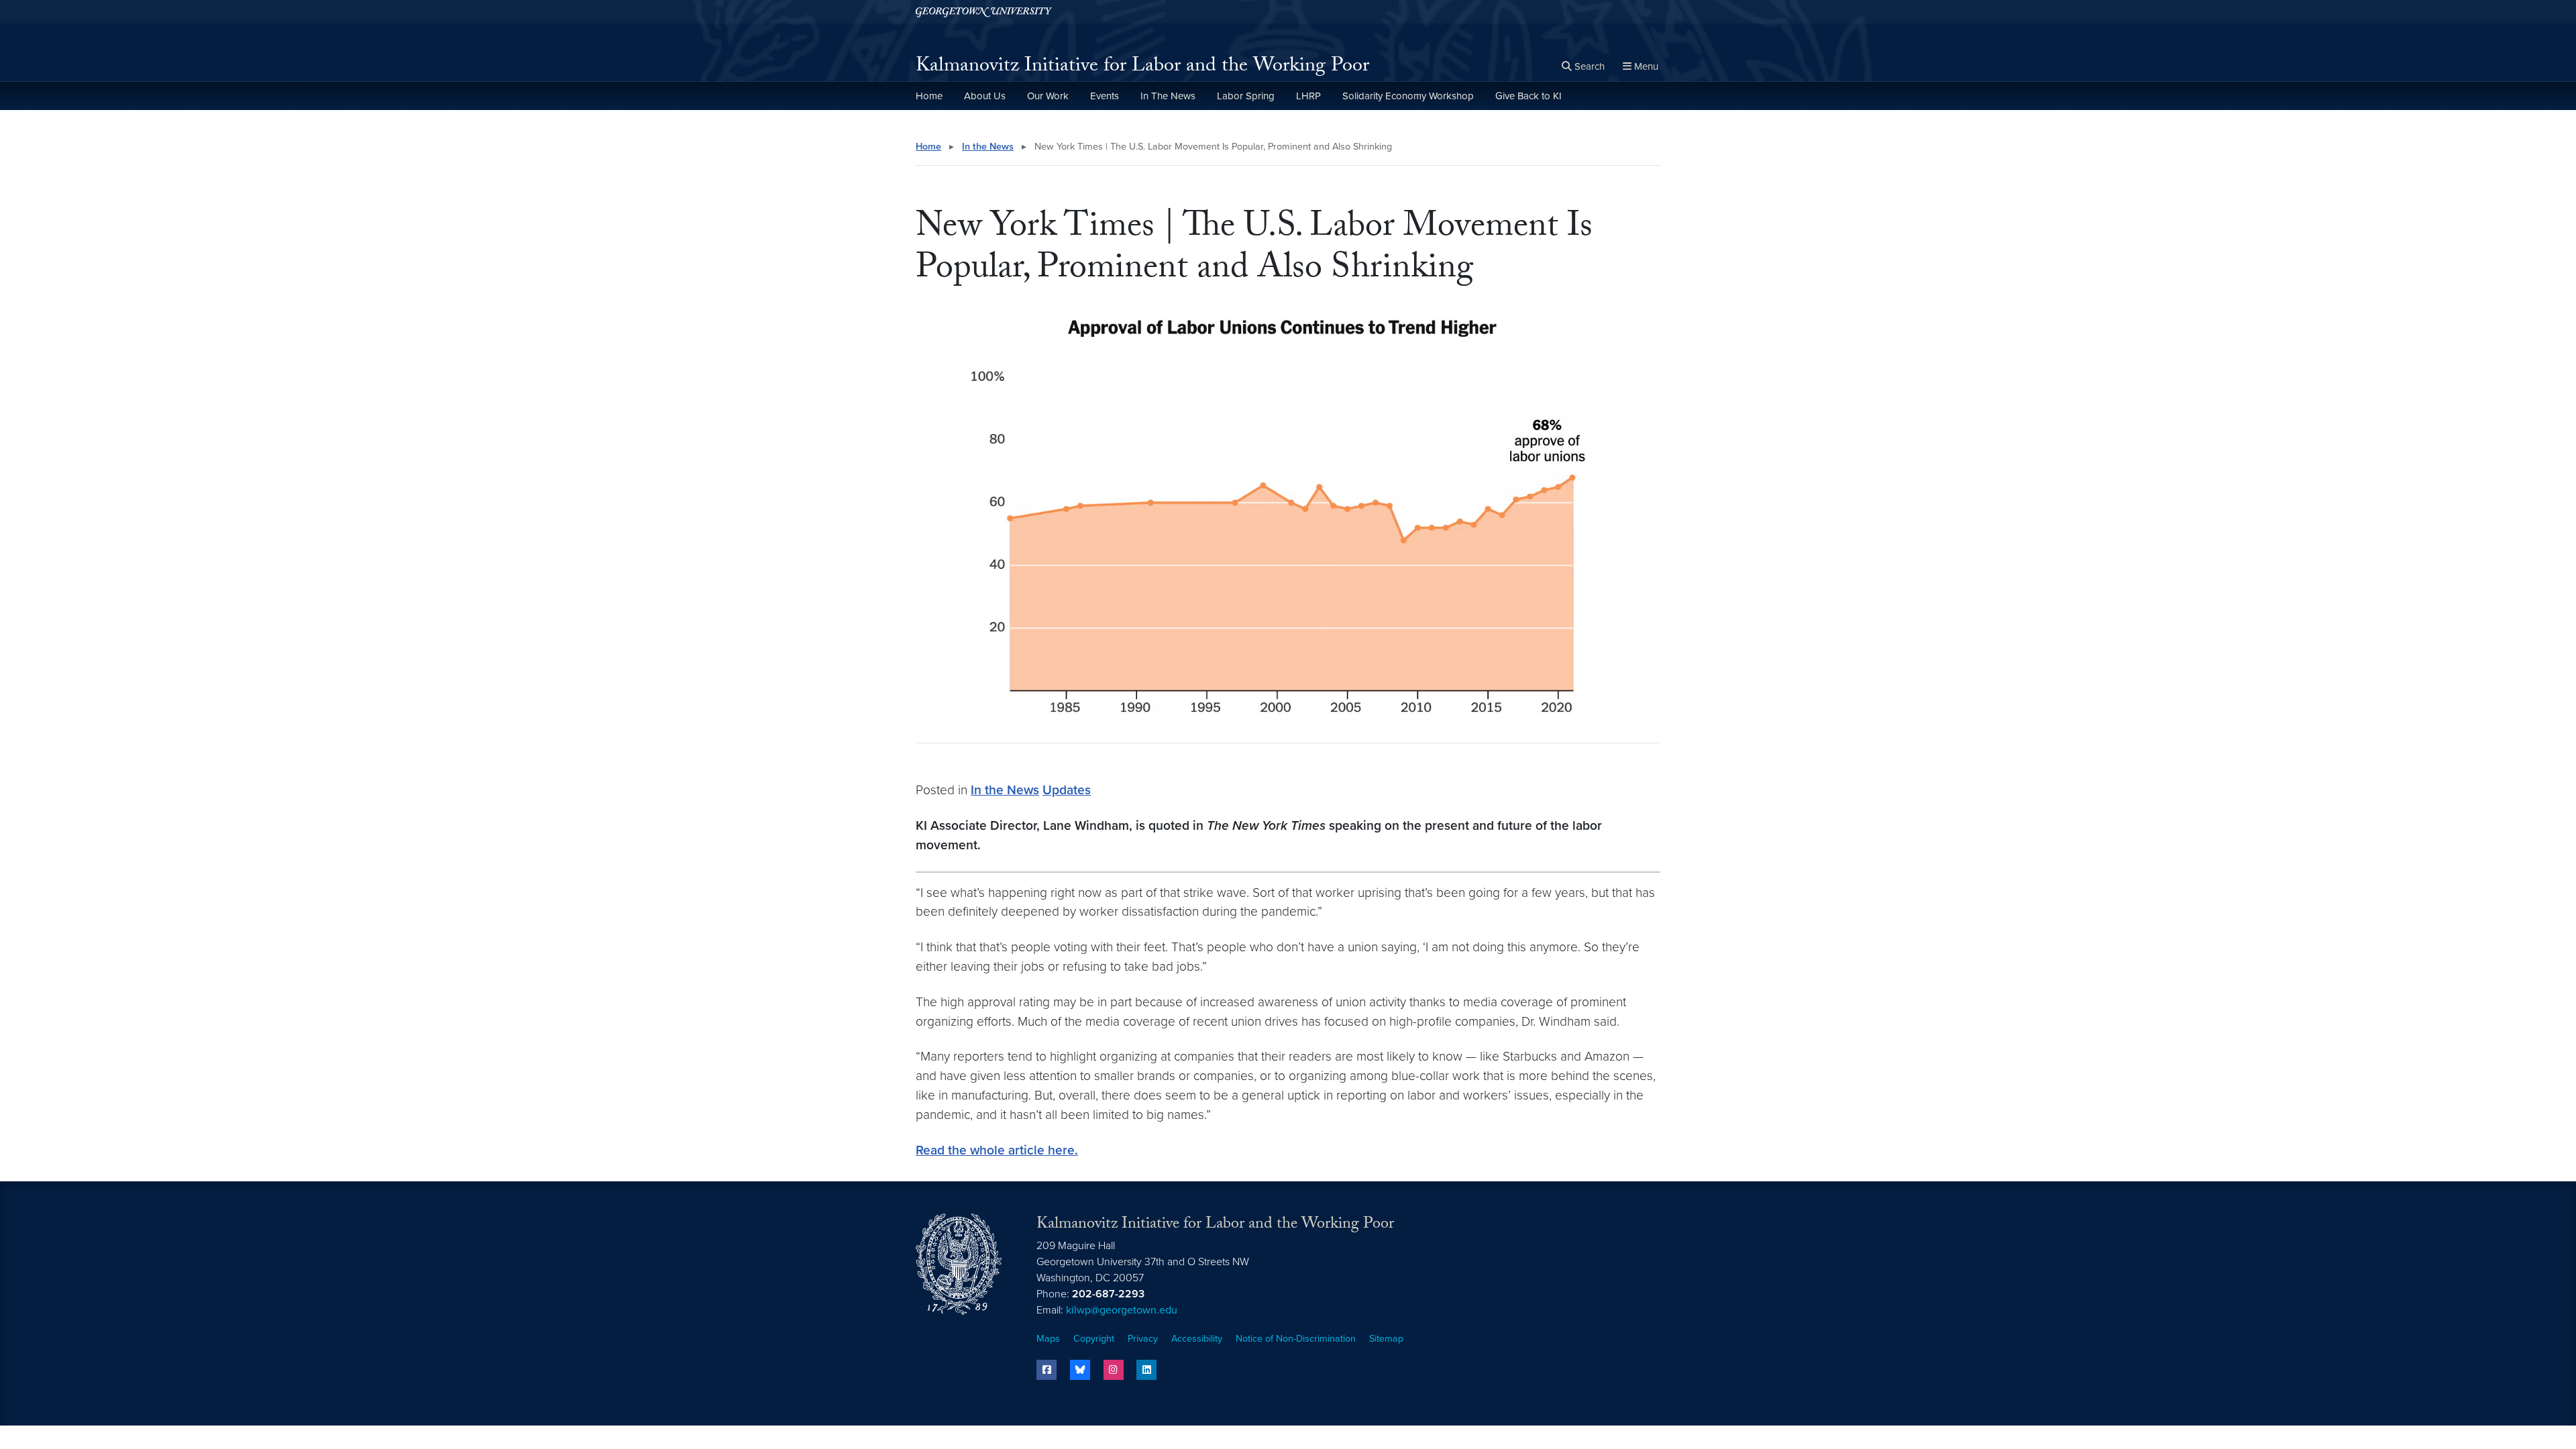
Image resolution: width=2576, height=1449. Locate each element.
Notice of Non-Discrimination (1296, 1339)
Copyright (1094, 1339)
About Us (985, 96)
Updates (1067, 790)
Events (1105, 96)
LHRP (1308, 96)
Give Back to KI (1528, 96)
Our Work (1048, 96)
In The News (1168, 96)
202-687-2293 (1108, 1294)
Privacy (1143, 1339)
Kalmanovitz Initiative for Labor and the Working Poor (1142, 67)
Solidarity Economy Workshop (1408, 96)
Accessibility (1197, 1339)
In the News (988, 147)
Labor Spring (1246, 96)
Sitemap (1386, 1339)
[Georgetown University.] (984, 12)
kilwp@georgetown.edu (1122, 1310)
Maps (1048, 1339)
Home (929, 96)
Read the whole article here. (997, 1150)
